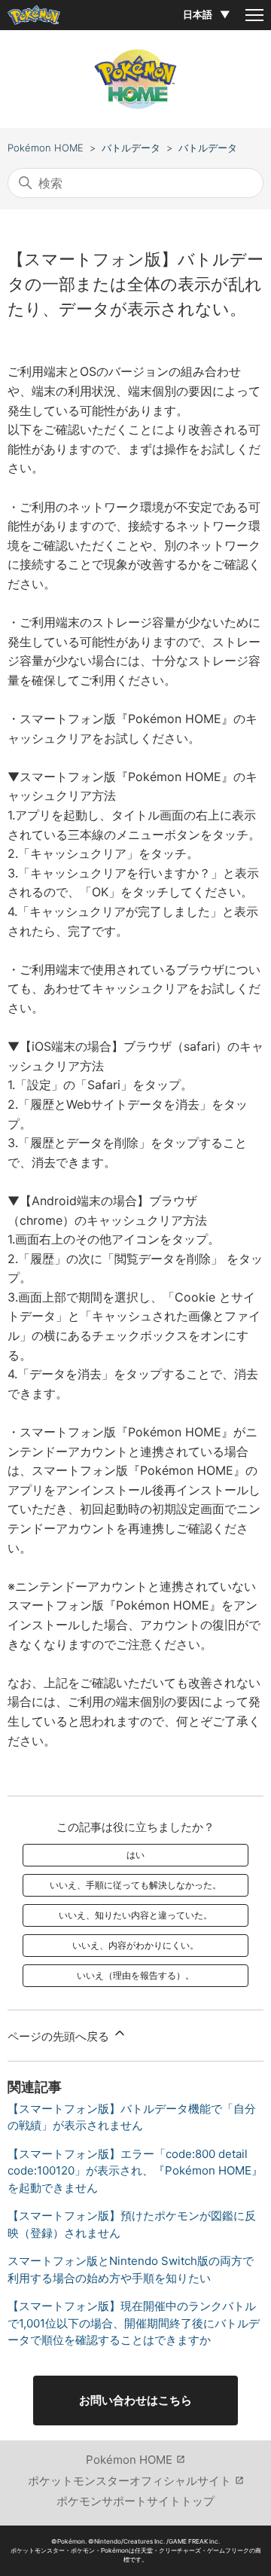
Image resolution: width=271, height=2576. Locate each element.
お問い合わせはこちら (135, 2400)
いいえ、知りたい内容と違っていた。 (135, 1915)
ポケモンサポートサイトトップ (135, 2501)
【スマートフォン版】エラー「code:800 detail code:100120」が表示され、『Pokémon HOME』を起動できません (135, 2171)
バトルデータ (131, 148)
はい (135, 1855)
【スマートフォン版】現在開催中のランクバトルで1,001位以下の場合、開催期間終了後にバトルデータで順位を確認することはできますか (134, 2323)
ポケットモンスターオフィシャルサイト (129, 2481)
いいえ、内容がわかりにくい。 (135, 1945)
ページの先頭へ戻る (60, 2036)
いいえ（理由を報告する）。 (135, 1975)
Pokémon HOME (46, 148)
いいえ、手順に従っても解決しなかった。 (135, 1885)
